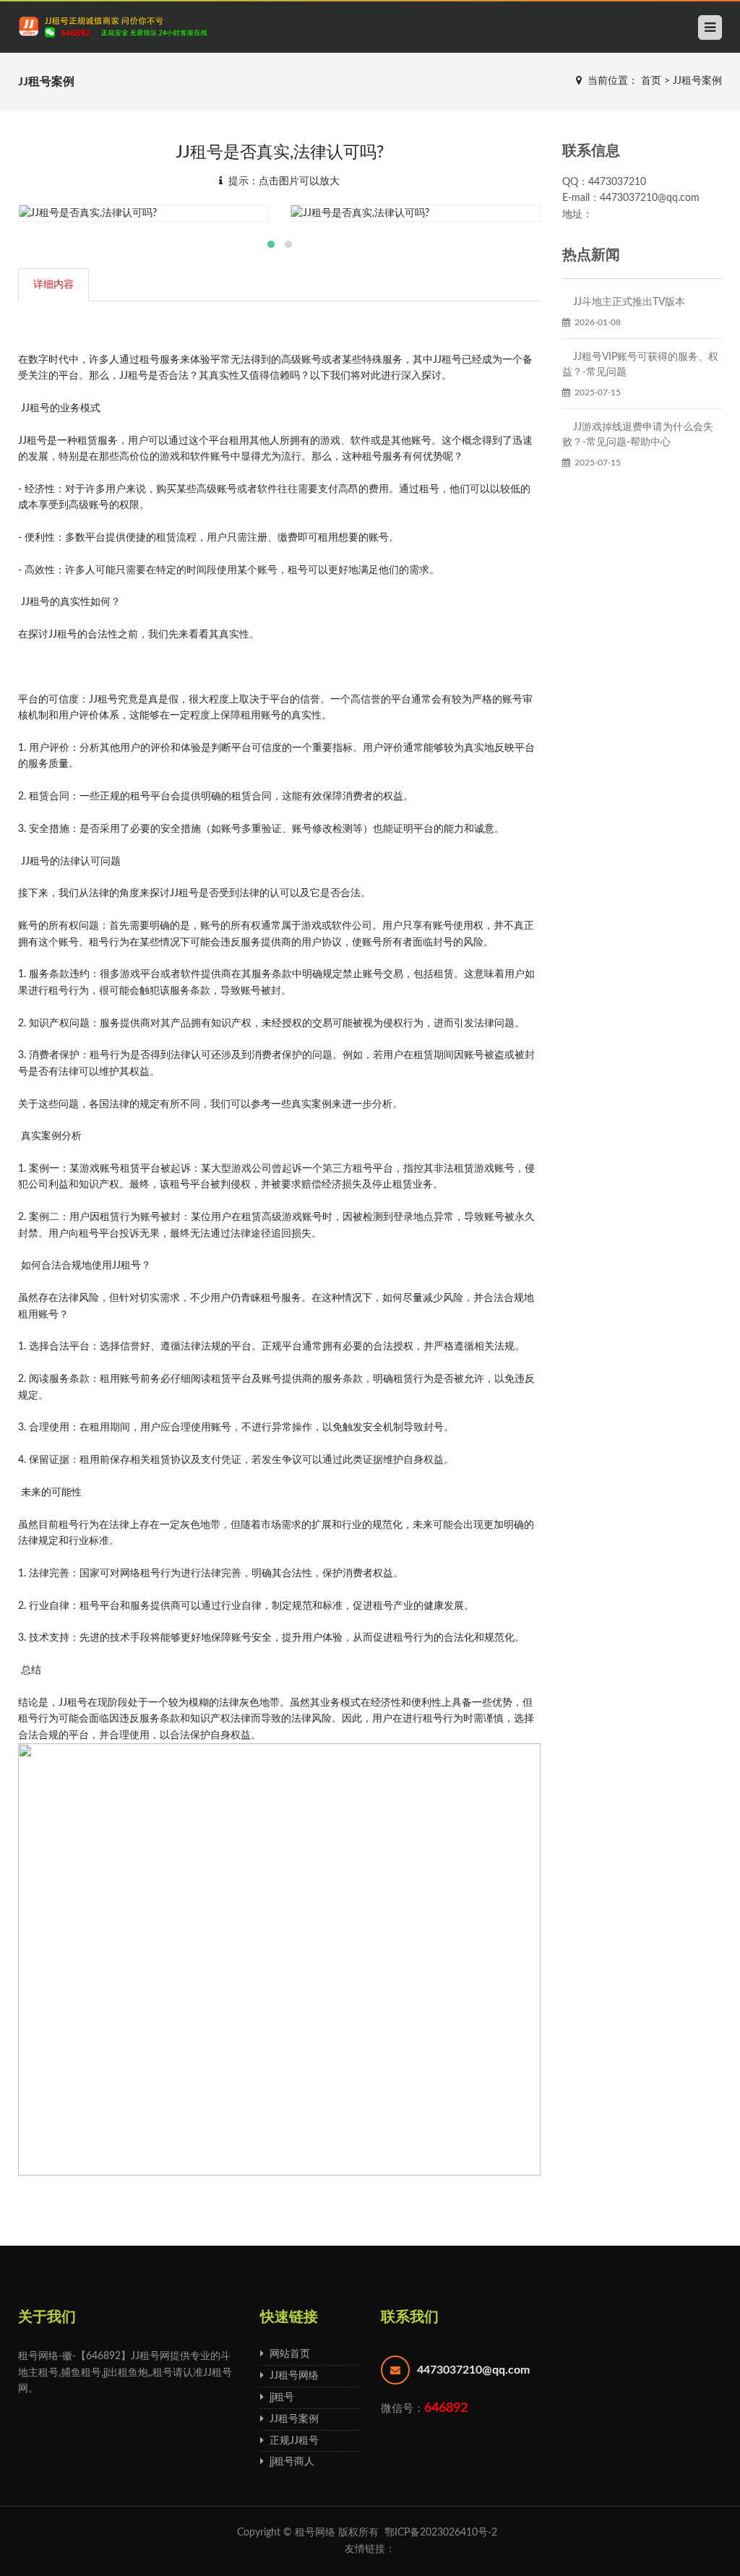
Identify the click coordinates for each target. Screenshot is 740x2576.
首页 (651, 81)
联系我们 (410, 2317)
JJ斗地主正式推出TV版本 (629, 302)
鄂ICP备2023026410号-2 (441, 2533)
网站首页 (287, 2354)
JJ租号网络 (291, 2376)
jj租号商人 (289, 2462)
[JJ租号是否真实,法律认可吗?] (143, 213)
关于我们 (47, 2317)
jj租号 (279, 2397)
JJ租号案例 (697, 81)
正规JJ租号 (291, 2441)
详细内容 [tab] (53, 285)
